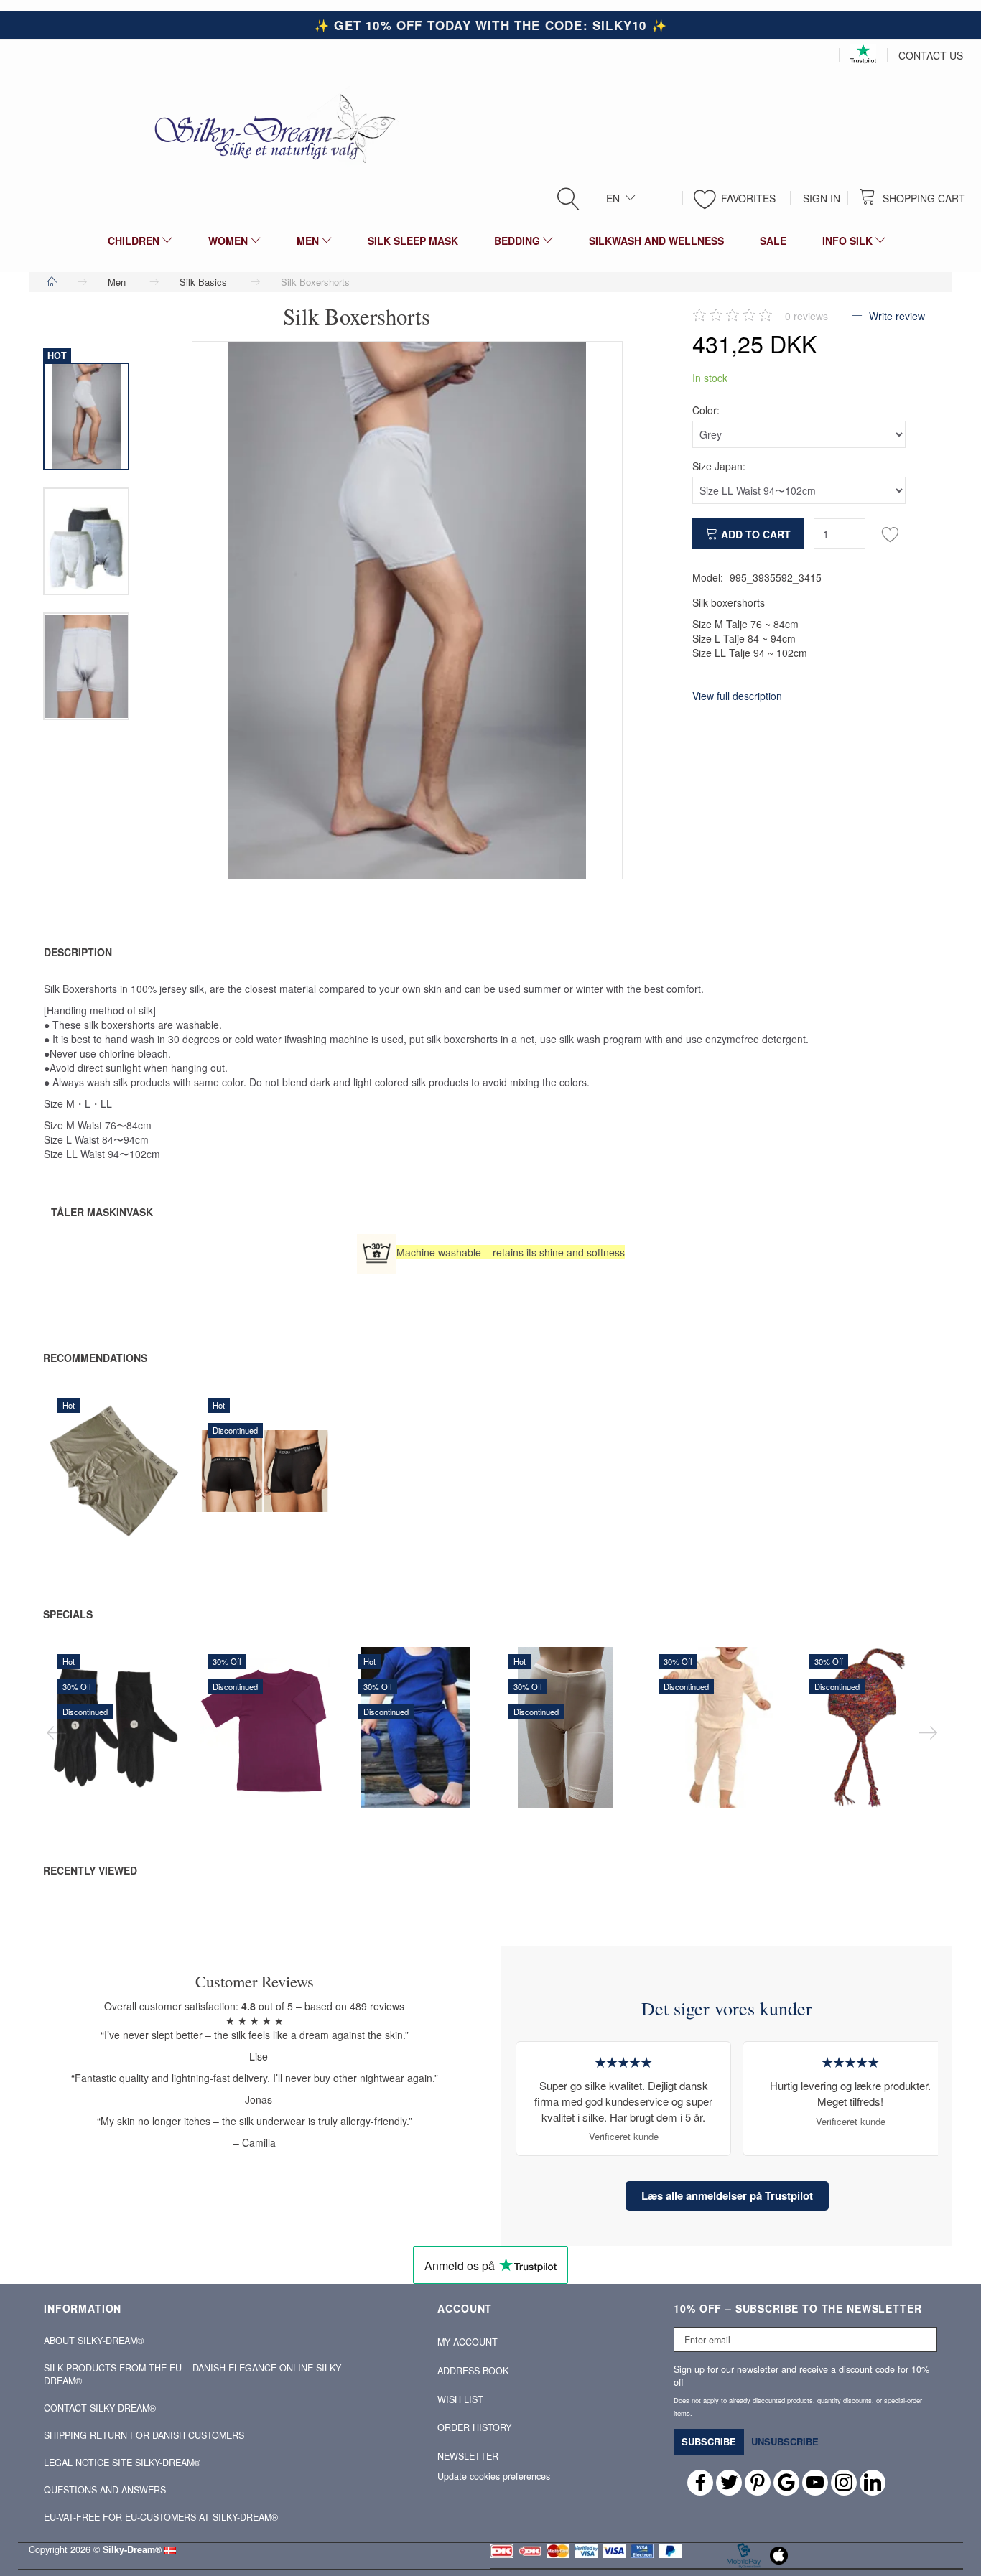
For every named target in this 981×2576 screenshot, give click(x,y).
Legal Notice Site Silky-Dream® (122, 2463)
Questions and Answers (105, 2490)
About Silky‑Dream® (94, 2341)
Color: (706, 410)
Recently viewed (90, 1870)
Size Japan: (719, 466)
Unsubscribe (785, 2441)
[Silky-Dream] (269, 128)
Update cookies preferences (494, 2476)
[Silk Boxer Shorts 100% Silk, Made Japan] (407, 610)
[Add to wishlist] (891, 533)
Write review (896, 316)
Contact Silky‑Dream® (100, 2408)
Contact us (931, 55)
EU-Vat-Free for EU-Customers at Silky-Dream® (161, 2517)
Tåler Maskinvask (102, 1212)
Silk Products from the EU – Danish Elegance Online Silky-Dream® (194, 2374)
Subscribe (709, 2441)
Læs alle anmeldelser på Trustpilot (727, 2195)
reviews (806, 316)
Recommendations (95, 1358)
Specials (68, 1614)
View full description (737, 696)
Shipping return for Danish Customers (144, 2435)
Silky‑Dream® (132, 2549)
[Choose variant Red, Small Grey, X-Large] (231, 1493)
